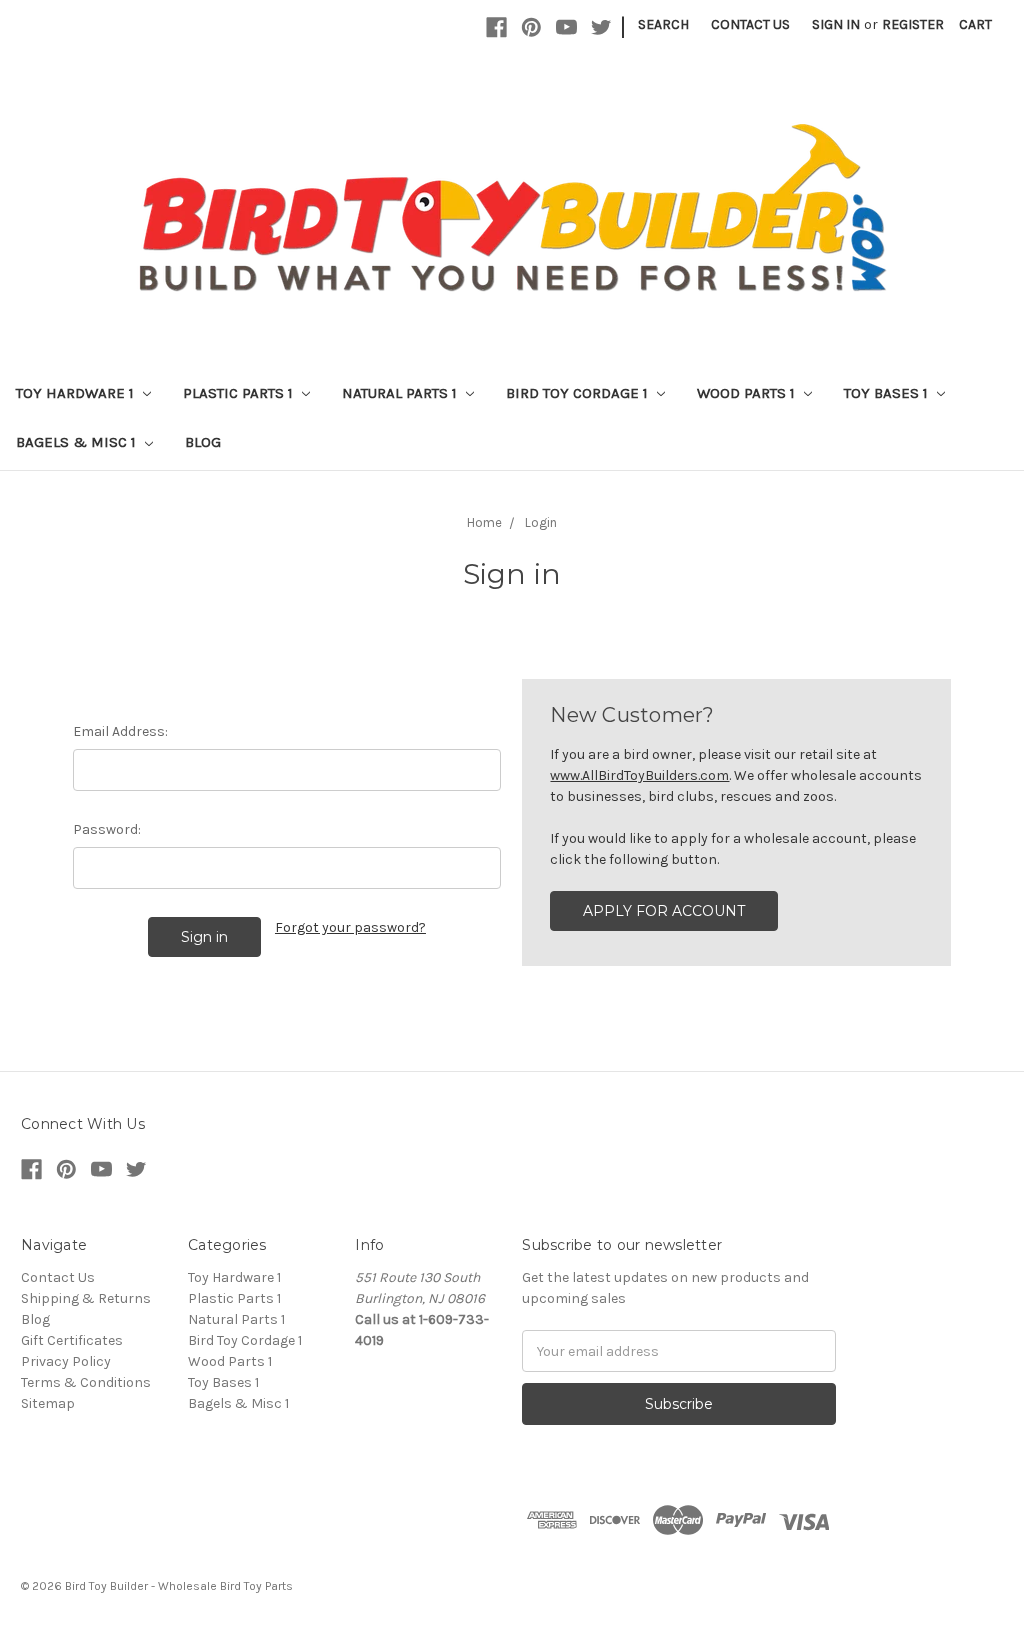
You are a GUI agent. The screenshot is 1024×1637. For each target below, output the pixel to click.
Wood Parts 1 (748, 393)
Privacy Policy (66, 1361)
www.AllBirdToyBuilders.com (639, 775)
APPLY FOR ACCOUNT (664, 911)
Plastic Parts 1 (240, 393)
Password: (107, 829)
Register (913, 24)
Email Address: (120, 731)
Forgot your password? (350, 927)
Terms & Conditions (86, 1382)
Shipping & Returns (86, 1298)
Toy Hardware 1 (77, 393)
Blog (203, 442)
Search (663, 24)
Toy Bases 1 (888, 393)
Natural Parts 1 (401, 393)
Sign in (836, 24)
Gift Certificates (72, 1340)
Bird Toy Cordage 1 (579, 393)
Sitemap (48, 1403)
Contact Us (750, 24)
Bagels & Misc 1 (78, 442)
